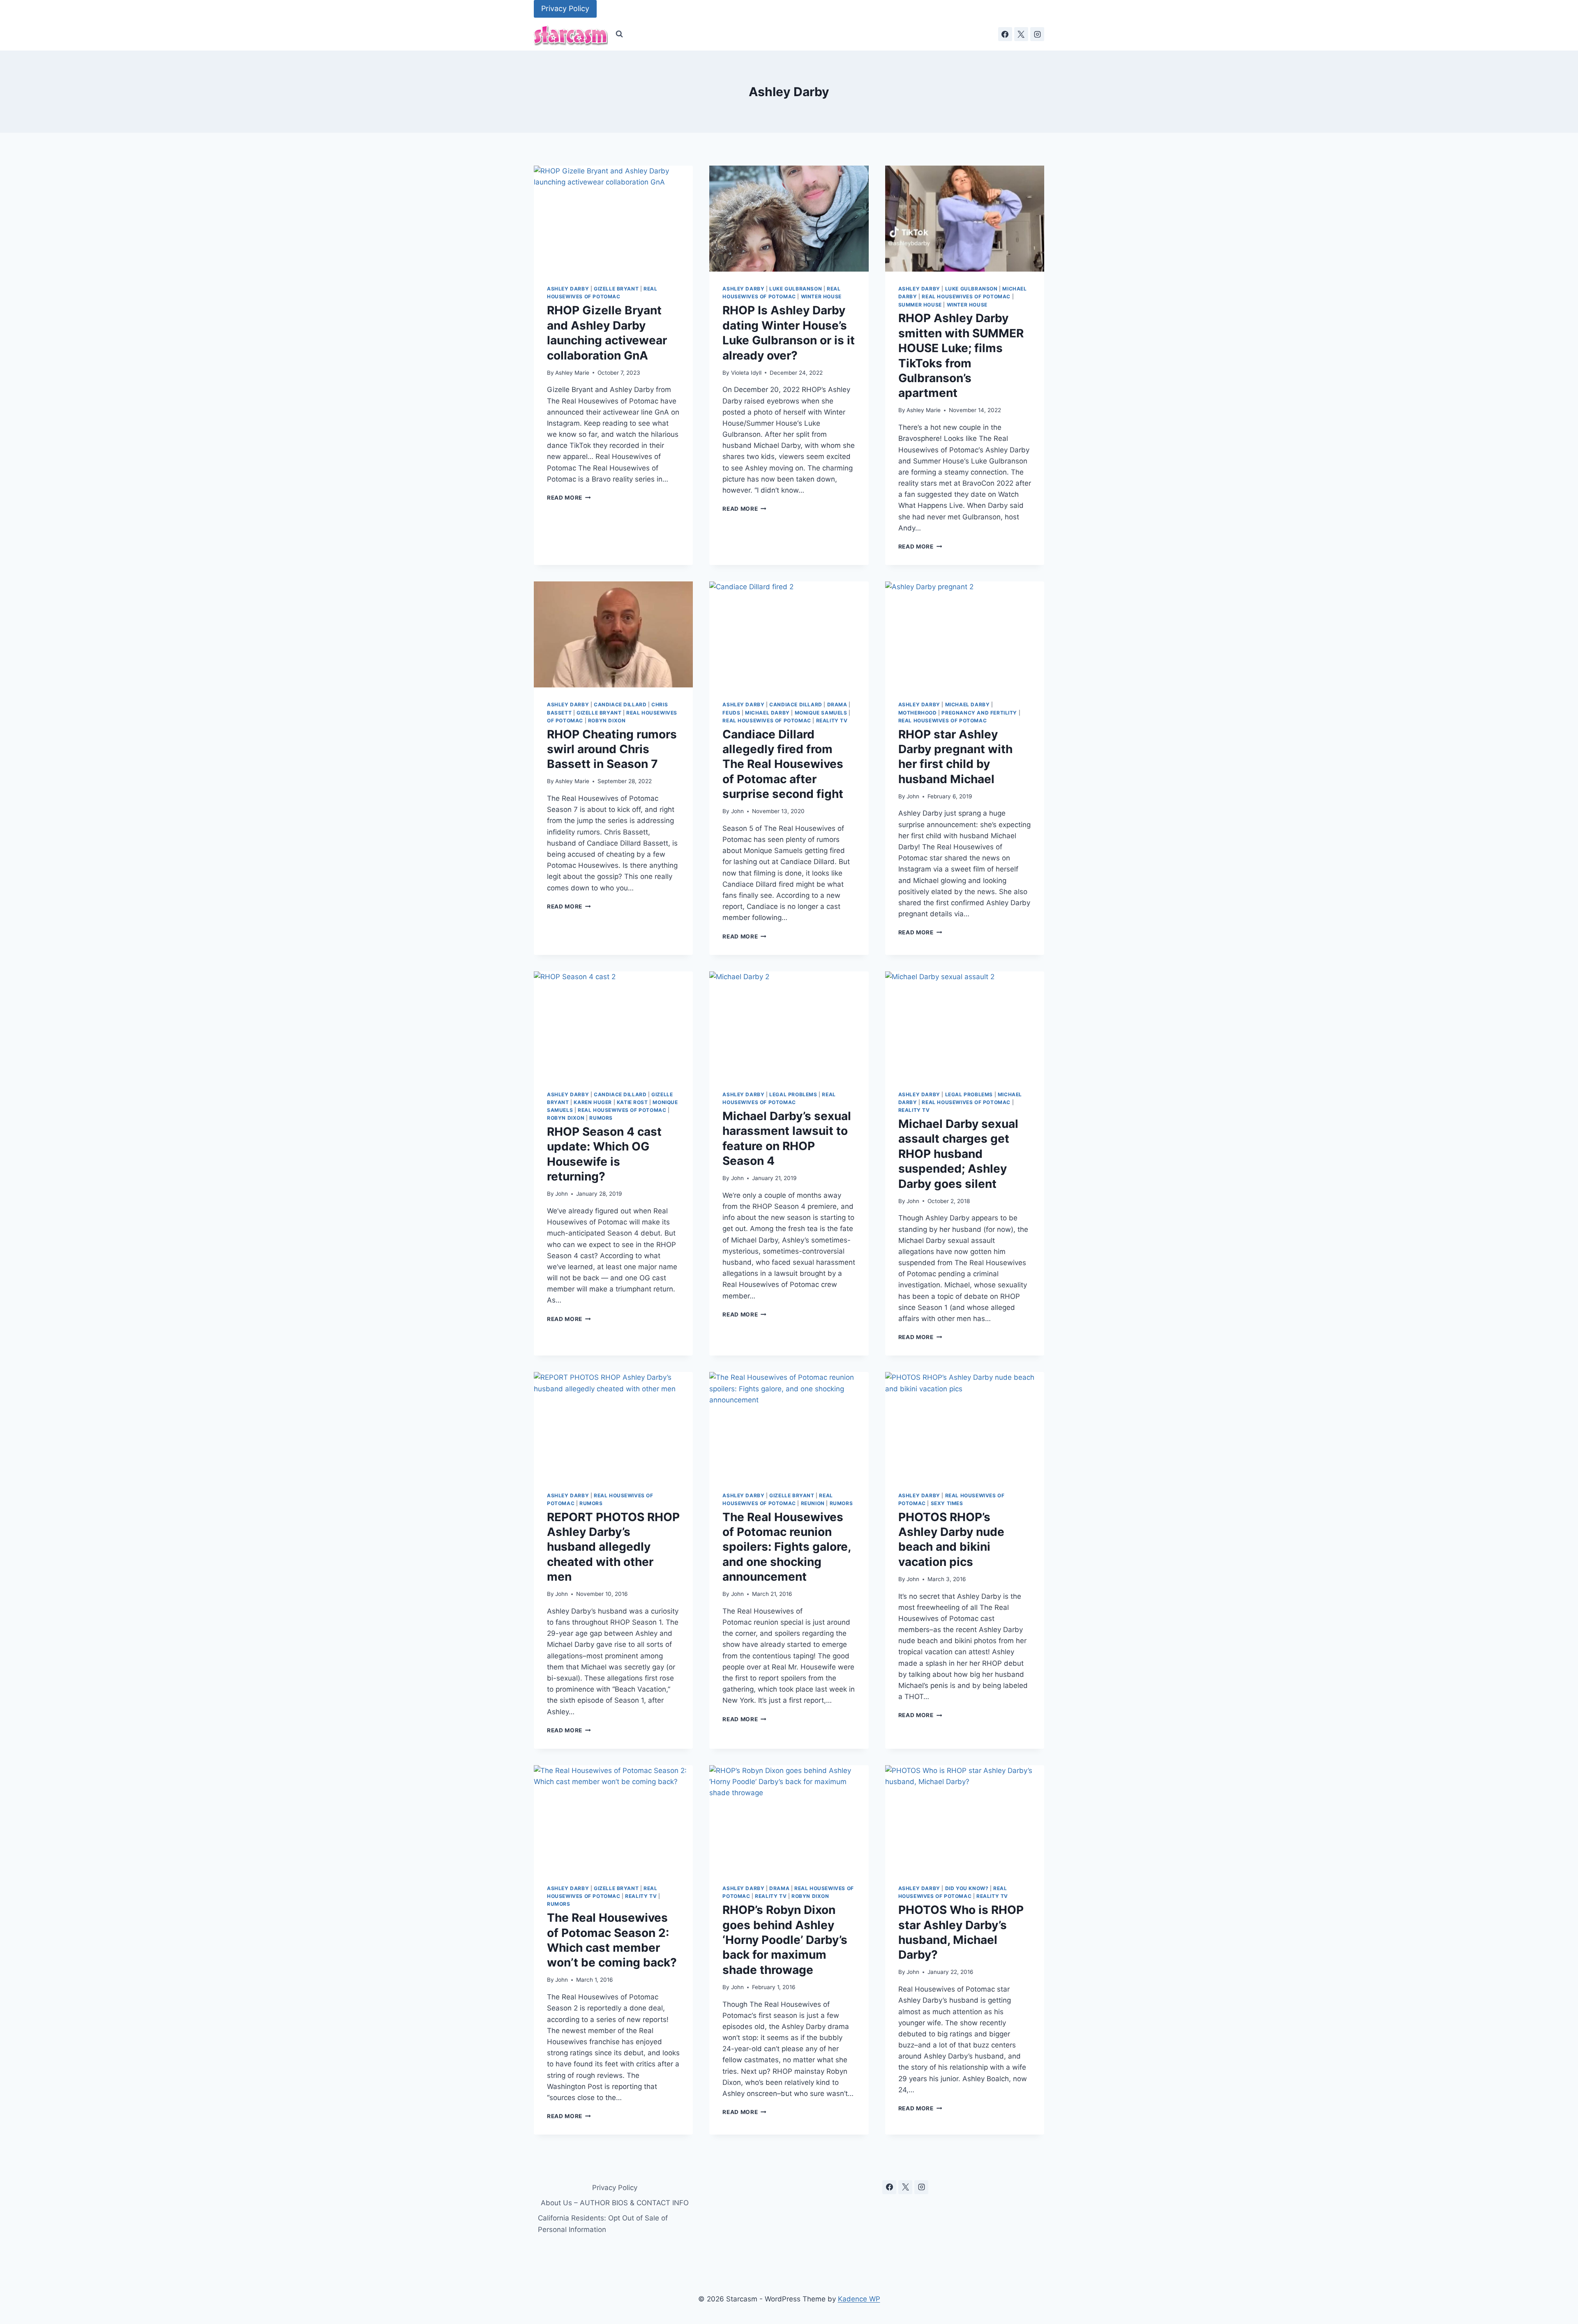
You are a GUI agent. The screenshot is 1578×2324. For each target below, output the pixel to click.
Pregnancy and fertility (979, 713)
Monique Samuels (821, 713)
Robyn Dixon (607, 720)
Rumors (601, 1118)
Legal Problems (793, 1094)
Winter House (821, 296)
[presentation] (613, 219)
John (737, 811)
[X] (1021, 34)
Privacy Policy (565, 8)
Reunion (813, 1503)
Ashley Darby (568, 289)
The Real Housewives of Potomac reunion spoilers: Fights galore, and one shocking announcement (787, 1547)
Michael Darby (767, 713)
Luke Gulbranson (796, 289)
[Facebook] (1005, 34)
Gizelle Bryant (616, 289)
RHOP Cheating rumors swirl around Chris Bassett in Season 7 (612, 749)
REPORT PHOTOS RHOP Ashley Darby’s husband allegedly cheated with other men (613, 1547)
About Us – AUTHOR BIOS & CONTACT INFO (615, 2203)
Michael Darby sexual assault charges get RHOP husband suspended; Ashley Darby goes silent (958, 1154)
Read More (569, 498)
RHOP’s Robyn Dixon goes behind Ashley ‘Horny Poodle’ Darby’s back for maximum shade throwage (785, 1940)
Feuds (731, 713)
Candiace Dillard (620, 704)
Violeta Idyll (746, 373)
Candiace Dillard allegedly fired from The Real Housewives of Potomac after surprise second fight (783, 764)
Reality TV (832, 720)
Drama (837, 704)
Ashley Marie (572, 373)
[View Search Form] (619, 34)
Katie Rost (632, 1102)
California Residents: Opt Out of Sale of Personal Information (603, 2224)
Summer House (920, 305)
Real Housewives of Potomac (966, 296)
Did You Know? (967, 1888)
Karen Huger (593, 1102)
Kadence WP (859, 2299)
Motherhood (918, 713)
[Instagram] (1037, 34)
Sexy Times (947, 1503)
